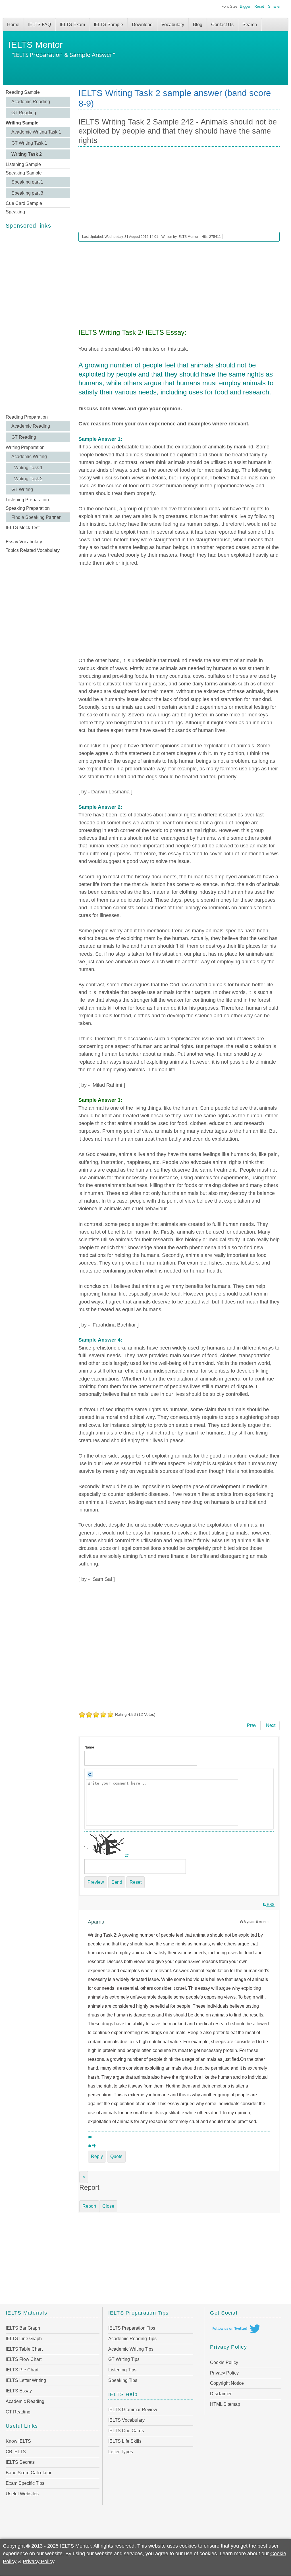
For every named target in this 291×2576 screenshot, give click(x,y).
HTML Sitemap (225, 2404)
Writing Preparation (25, 447)
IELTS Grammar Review (133, 2410)
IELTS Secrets (20, 2462)
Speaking (15, 212)
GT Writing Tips (124, 2359)
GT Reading (24, 113)
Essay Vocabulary (24, 542)
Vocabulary (173, 25)
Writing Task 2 (27, 154)
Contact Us (222, 25)
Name (89, 1747)
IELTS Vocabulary (126, 2420)
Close (108, 2206)
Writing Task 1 (28, 468)
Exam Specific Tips (25, 2483)
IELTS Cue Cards (126, 2431)
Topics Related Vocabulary (33, 550)
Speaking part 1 (27, 182)
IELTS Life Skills (125, 2441)
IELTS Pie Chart (22, 2370)
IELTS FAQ (40, 25)
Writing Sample (22, 123)
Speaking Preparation (28, 508)
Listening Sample (23, 164)
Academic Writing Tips (131, 2349)
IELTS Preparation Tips (132, 2328)
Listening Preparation (27, 500)
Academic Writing (29, 457)
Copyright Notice (227, 2383)
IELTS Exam (72, 25)
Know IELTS (18, 2441)
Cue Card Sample (24, 203)
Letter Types (121, 2452)
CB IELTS (16, 2452)
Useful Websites (22, 2494)
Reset (259, 6)
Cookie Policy (224, 2362)
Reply (97, 2156)
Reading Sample (23, 92)
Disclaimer (221, 2394)
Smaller (274, 6)
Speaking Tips (123, 2380)
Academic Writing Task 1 (36, 132)
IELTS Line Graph (24, 2339)
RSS (270, 1905)
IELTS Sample (108, 25)
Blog (198, 25)
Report (89, 2206)
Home (13, 25)
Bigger (245, 6)
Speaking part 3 (27, 193)
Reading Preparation (27, 417)
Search (250, 25)
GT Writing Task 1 (29, 143)
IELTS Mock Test (23, 528)
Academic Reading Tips (132, 2339)
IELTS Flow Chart (24, 2359)
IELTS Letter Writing (26, 2380)
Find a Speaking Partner (36, 517)
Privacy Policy (224, 2373)
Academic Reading (31, 102)
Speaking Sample (24, 173)
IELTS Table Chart (24, 2349)
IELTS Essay (19, 2391)
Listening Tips (122, 2370)
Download (142, 25)
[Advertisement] (38, 322)
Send (117, 1882)
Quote (116, 2156)
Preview (96, 1882)
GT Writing (22, 489)
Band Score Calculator (29, 2473)
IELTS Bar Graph (23, 2328)
